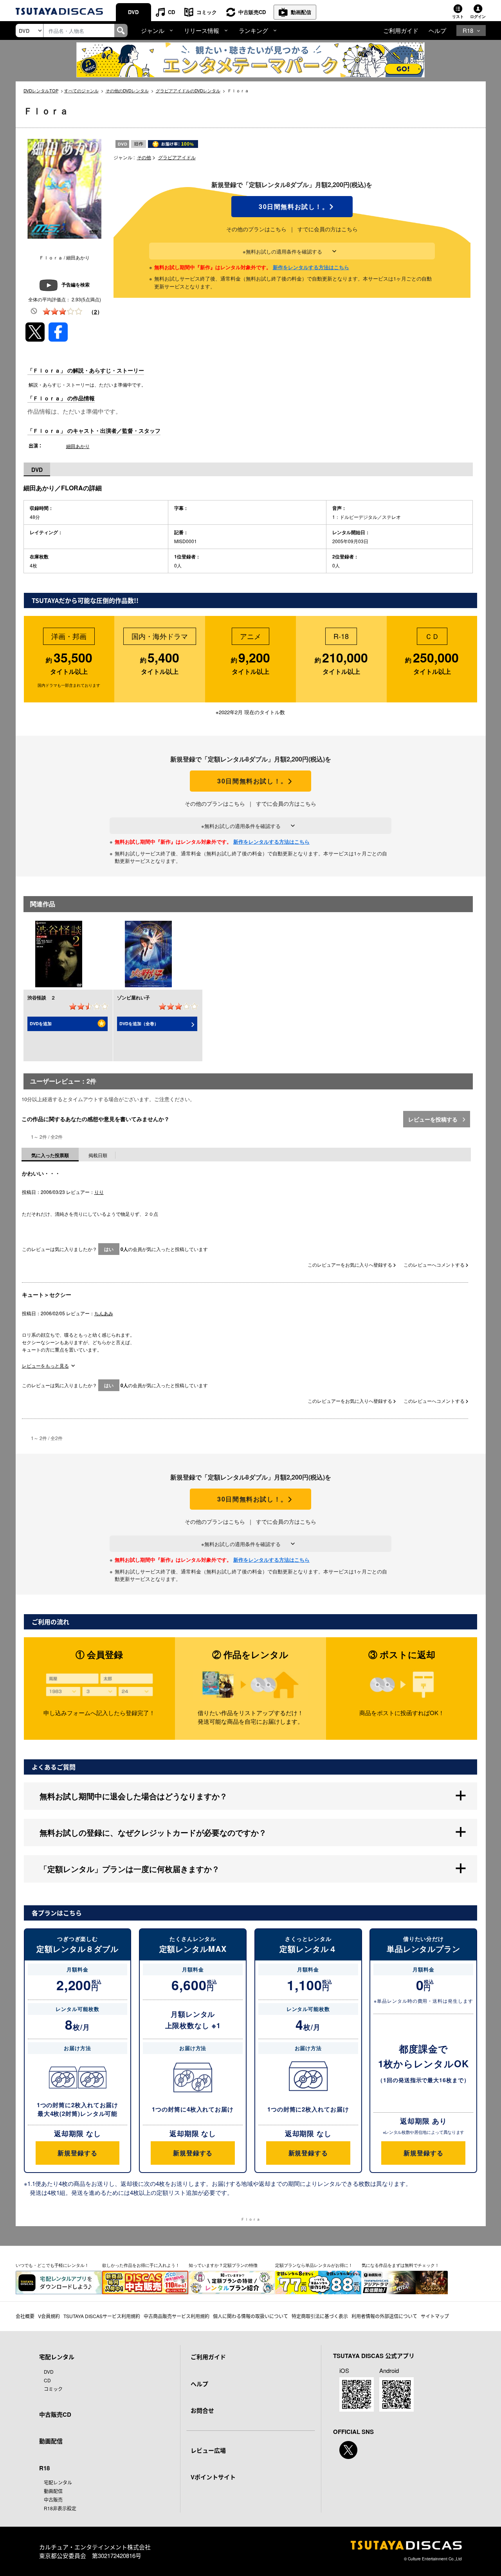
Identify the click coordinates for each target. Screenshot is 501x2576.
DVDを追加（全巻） (139, 1023)
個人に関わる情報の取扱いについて (250, 2316)
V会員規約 (49, 2316)
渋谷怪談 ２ (41, 997)
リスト (458, 16)
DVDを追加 (41, 1023)
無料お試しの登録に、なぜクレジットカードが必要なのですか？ (153, 1832)
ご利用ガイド (401, 30)
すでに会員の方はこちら (328, 229)
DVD (133, 12)
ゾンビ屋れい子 (133, 997)
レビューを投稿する (434, 1119)
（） (96, 311)
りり (99, 1192)
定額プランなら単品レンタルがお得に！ (314, 2265)
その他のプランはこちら (256, 229)
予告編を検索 (76, 284)
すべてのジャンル (81, 90)
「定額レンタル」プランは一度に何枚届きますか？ (130, 1869)
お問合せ (202, 2410)
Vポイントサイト (213, 2477)
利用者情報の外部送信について (384, 2316)
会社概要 (25, 2316)
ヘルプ (437, 30)
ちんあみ (104, 1313)
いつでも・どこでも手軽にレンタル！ (52, 2265)
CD (171, 12)
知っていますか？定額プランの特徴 (223, 2265)
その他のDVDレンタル (127, 90)
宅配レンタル (58, 2482)
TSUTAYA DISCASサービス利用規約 (102, 2316)
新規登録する (77, 2153)
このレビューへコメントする (435, 1265)
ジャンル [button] (153, 30)
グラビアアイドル (177, 157)
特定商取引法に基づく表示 (320, 2316)
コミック (207, 12)
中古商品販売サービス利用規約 (177, 2316)
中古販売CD (252, 12)
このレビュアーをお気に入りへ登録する (351, 1265)
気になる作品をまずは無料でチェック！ (400, 2265)
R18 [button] (468, 30)
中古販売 (53, 2499)
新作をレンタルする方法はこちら (311, 267)
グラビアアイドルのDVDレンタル (188, 90)
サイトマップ (435, 2316)
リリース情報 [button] (202, 30)
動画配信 (301, 12)
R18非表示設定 (60, 2508)
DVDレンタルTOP (41, 90)
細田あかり (78, 446)
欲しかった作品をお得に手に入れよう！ (141, 2265)
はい (109, 1249)
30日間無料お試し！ (292, 207)
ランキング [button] (253, 30)
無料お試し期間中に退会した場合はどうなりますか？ (133, 1796)
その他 (144, 157)
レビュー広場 (208, 2450)
